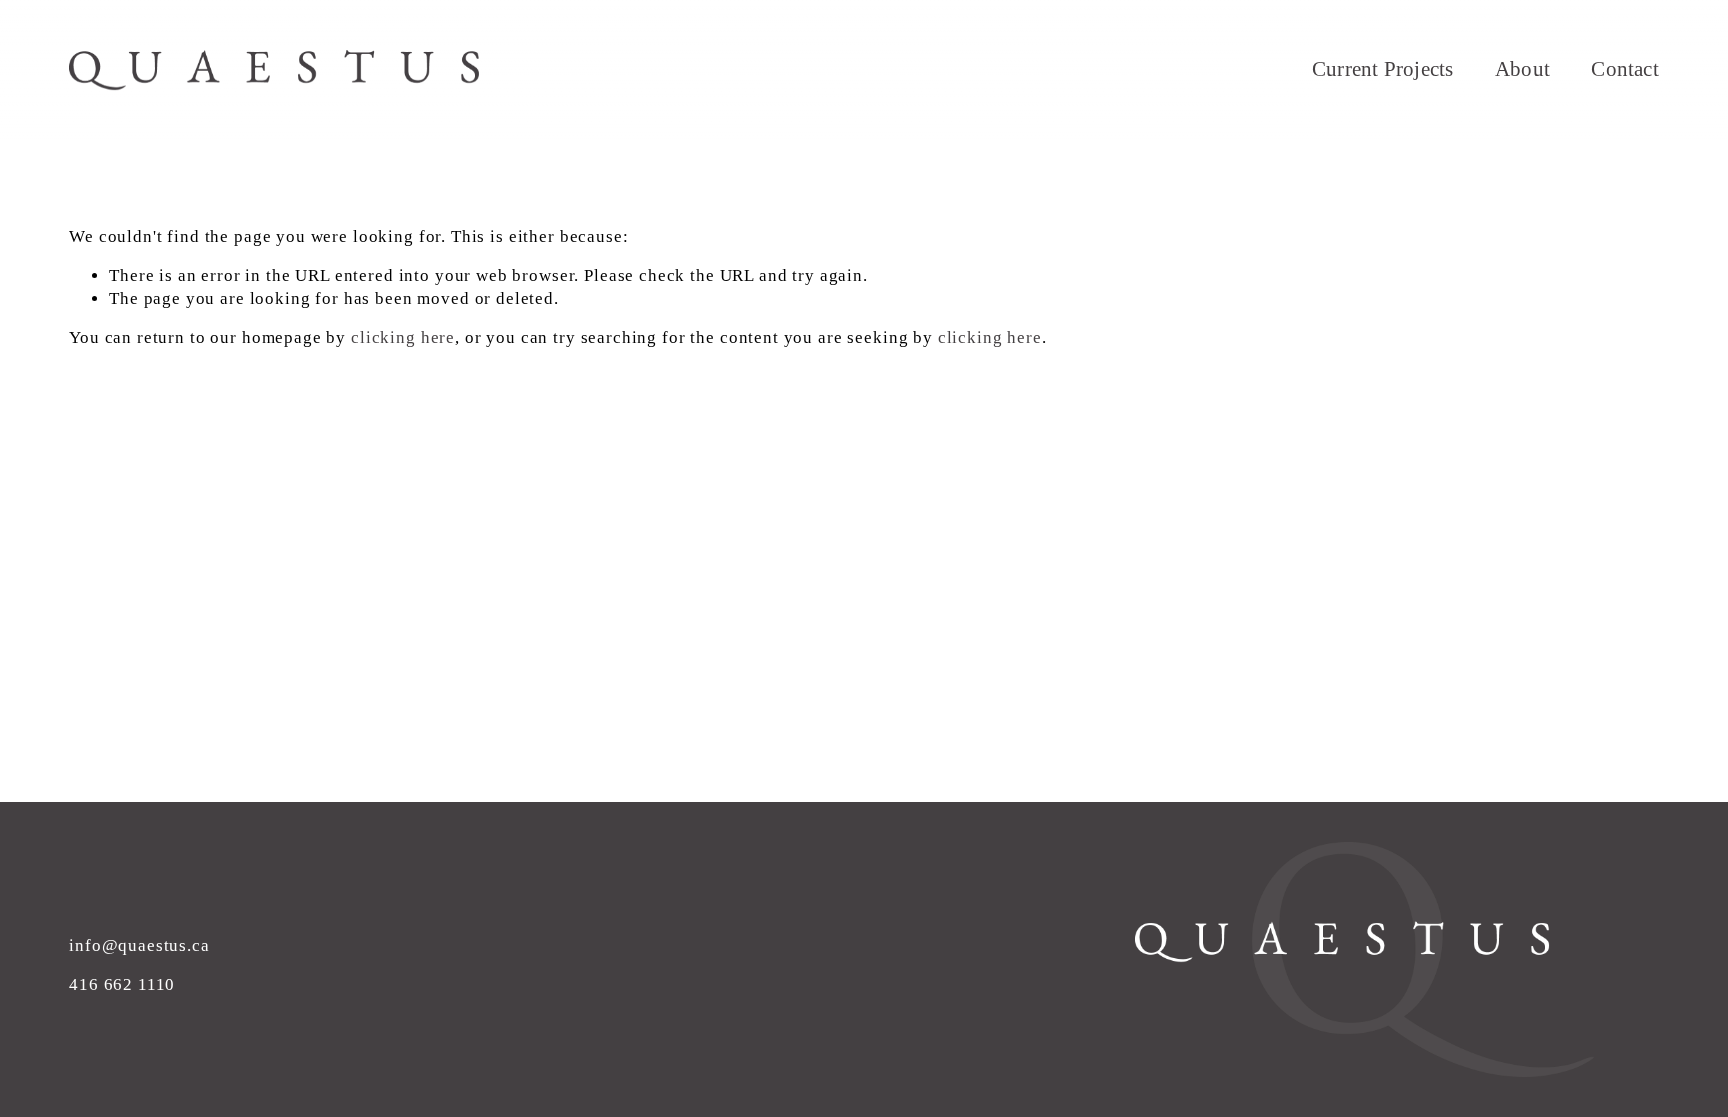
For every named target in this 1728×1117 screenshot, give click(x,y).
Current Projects (1382, 69)
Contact (1624, 69)
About (1522, 69)
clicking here (403, 337)
